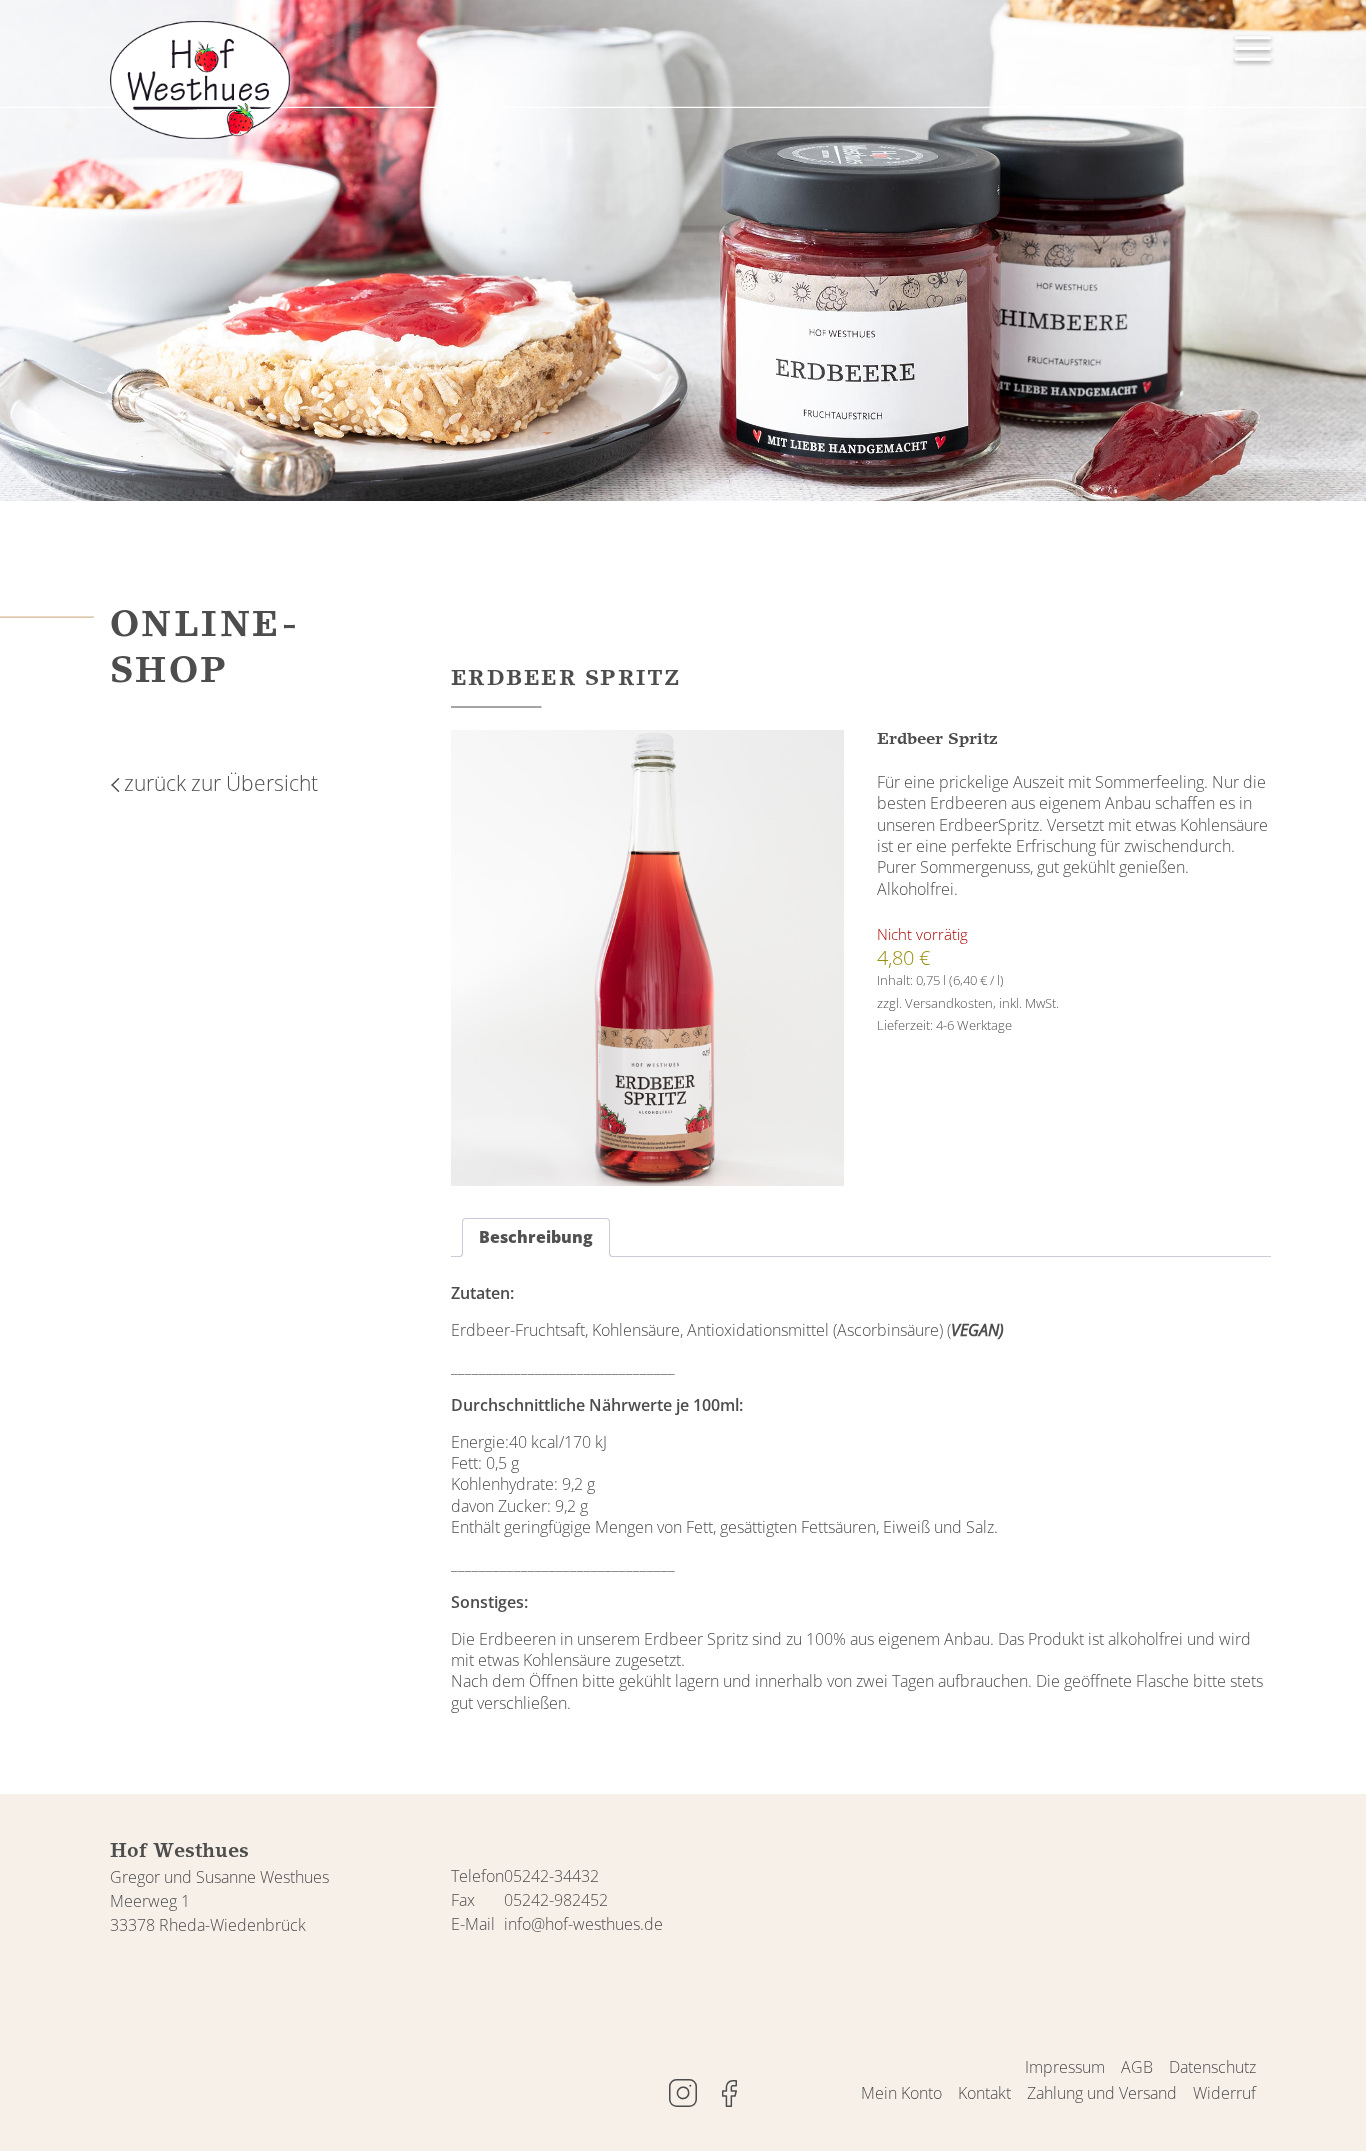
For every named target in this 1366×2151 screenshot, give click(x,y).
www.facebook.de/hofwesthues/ (729, 2093)
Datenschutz (1212, 2067)
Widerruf (1224, 2093)
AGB (1137, 2067)
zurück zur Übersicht (221, 783)
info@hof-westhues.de (583, 1924)
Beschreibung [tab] (536, 1237)
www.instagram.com (683, 2093)
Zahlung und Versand (1102, 2093)
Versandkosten (949, 1003)
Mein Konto (901, 2093)
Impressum (1065, 2067)
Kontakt (984, 2093)
